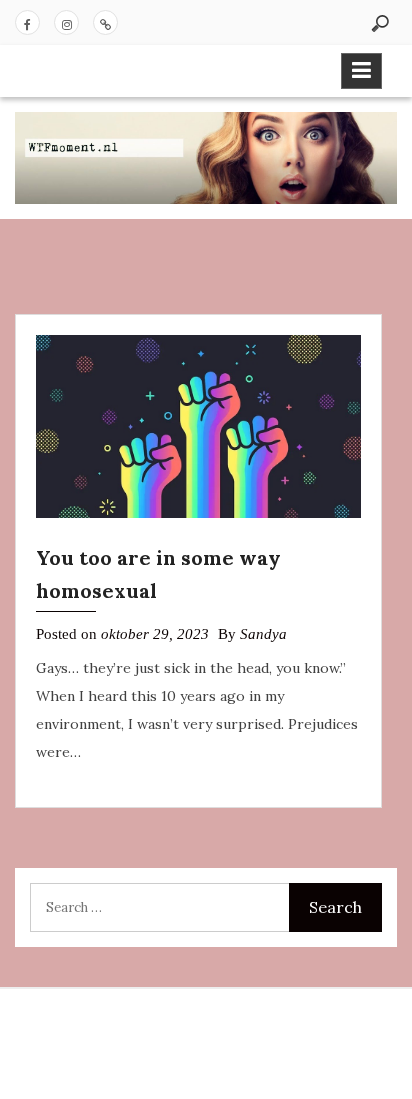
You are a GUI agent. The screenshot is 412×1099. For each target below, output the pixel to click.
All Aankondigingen (105, 22)
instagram (66, 22)
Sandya (263, 634)
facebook (27, 22)
